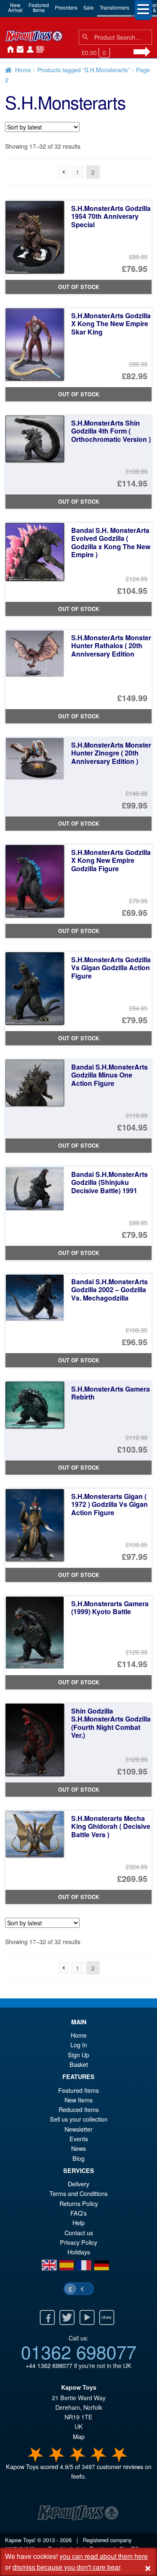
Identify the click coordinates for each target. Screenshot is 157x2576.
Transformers (115, 7)
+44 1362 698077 (49, 2365)
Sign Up (78, 2055)
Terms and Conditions (78, 2193)
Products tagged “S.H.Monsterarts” (84, 70)
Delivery (78, 2184)
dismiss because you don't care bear (66, 2567)
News (39, 50)
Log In (79, 2045)
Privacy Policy (78, 2242)
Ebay (107, 2317)
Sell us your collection (79, 2119)
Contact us (79, 2232)
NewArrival (15, 7)
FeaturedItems (39, 7)
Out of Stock (79, 287)
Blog (78, 2158)
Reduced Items (79, 2109)
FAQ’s (78, 2213)
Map (79, 2436)
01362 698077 (79, 2351)
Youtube (87, 2317)
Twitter (67, 2317)
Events (79, 2139)
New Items (78, 2100)
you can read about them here (104, 2556)
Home (8, 50)
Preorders (66, 7)
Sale (89, 7)
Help (78, 2222)
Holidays (79, 2252)
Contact (18, 50)
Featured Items (78, 2090)
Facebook (47, 2317)
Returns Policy (79, 2203)
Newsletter (78, 2129)
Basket (79, 2064)
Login (28, 50)
